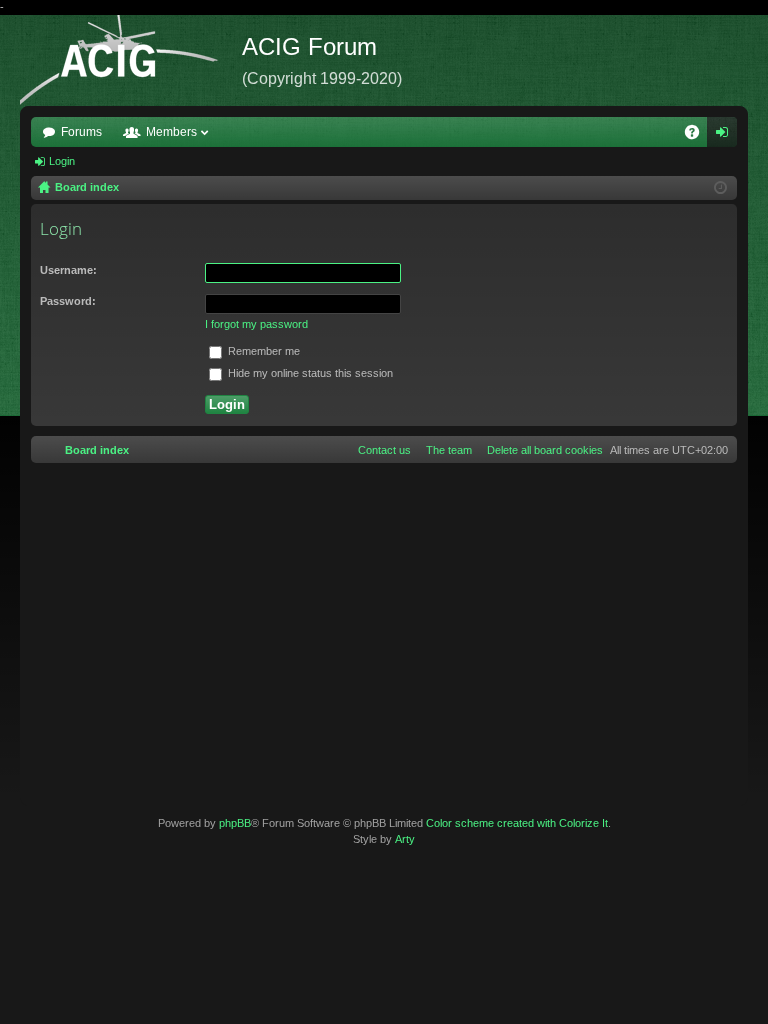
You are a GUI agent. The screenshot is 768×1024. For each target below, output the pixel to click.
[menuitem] (541, 450)
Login (62, 161)
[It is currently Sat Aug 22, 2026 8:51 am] (720, 188)
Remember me (262, 351)
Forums (81, 132)
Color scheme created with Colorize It (517, 823)
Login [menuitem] (726, 136)
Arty (405, 839)
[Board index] (131, 60)
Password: (68, 301)
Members (171, 132)
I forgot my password (256, 324)
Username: (68, 270)
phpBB (235, 823)
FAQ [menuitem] (698, 136)
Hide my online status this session (309, 373)
